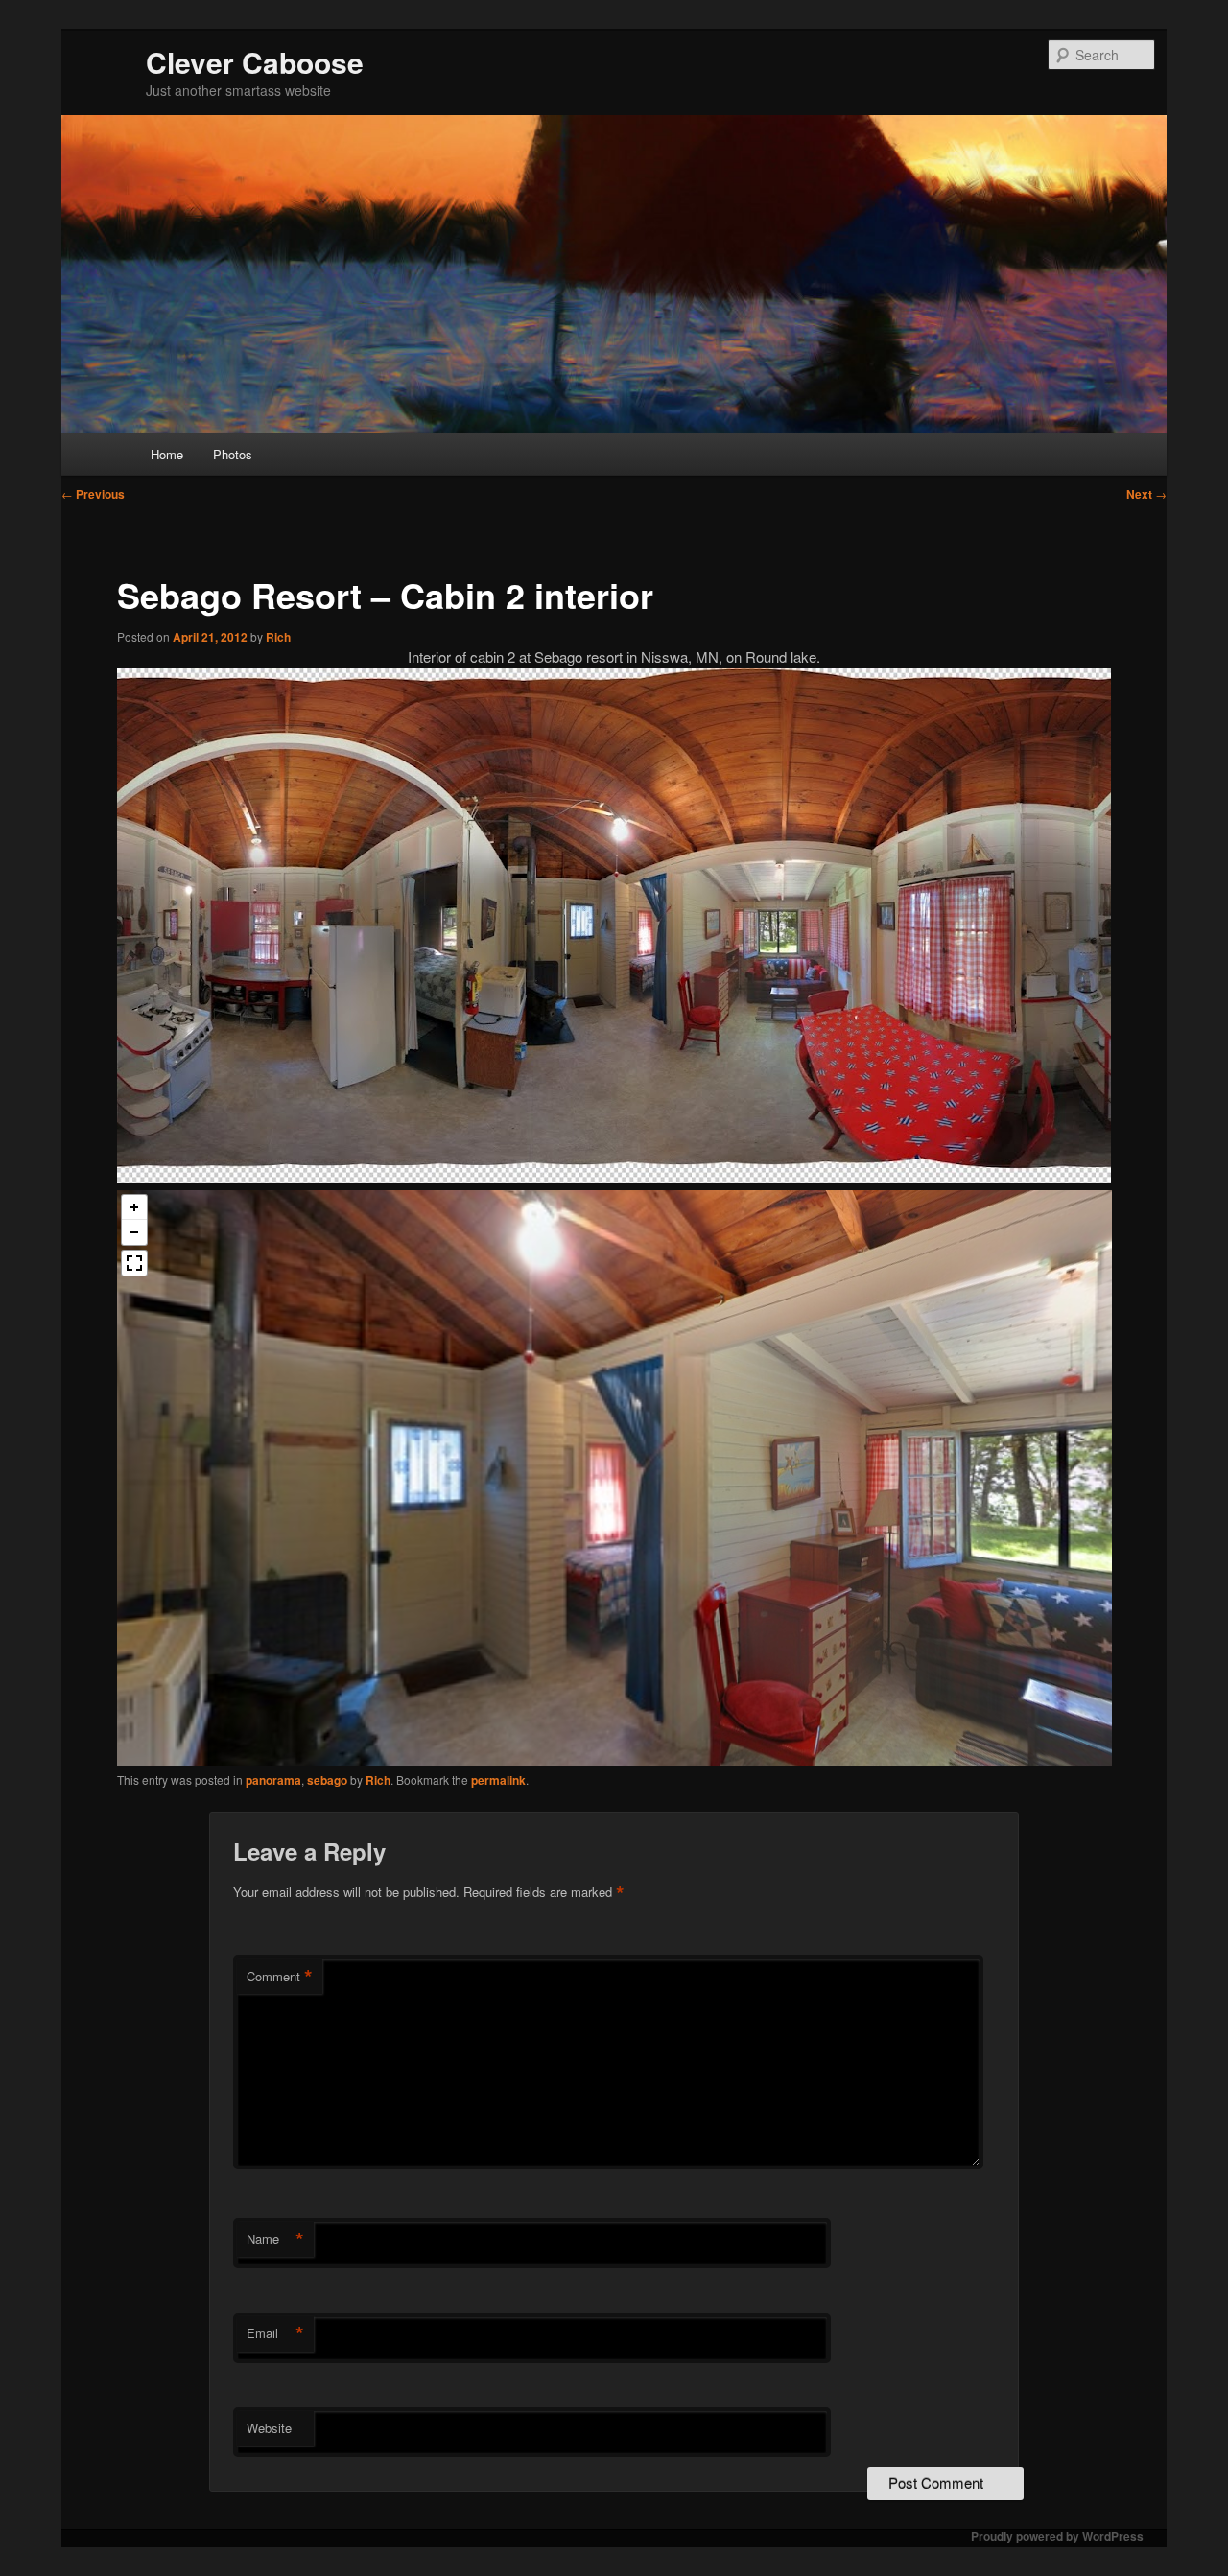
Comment (280, 1977)
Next (1146, 494)
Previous (93, 494)
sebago (327, 1780)
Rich (278, 637)
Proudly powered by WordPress (1057, 2536)
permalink (498, 1780)
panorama (273, 1780)
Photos (233, 454)
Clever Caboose (255, 62)
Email (275, 2333)
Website (269, 2428)
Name (275, 2239)
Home (167, 454)
